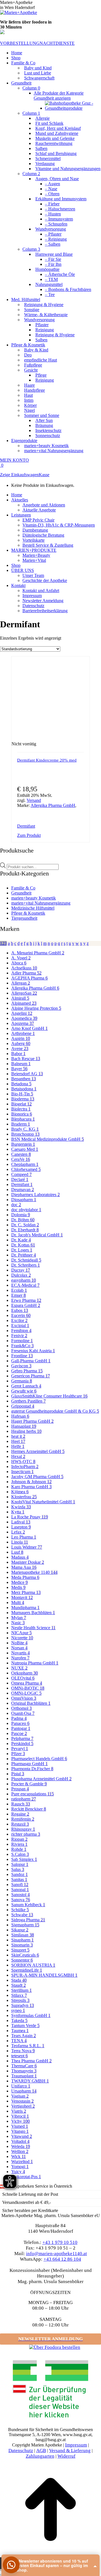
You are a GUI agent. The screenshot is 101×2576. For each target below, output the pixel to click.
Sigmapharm (25, 1925)
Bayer (19, 1069)
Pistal (18, 1774)
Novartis (20, 1653)
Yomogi (20, 2167)
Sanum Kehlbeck (28, 1905)
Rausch (21, 1804)
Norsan (19, 1648)
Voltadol (20, 2141)
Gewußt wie (24, 1391)
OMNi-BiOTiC (28, 1688)
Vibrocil (20, 2116)
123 (3, 943)
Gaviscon (21, 1366)
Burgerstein (23, 1144)
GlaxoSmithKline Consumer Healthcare (49, 1396)
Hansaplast (24, 1426)
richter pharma (26, 1834)
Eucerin (21, 1315)
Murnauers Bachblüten (33, 1613)
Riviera (19, 1844)
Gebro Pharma (27, 1371)
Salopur (20, 1864)
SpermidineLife (27, 1970)
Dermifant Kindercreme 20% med (47, 760)
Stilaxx (19, 1995)
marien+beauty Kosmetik (34, 898)
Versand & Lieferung (70, 2451)
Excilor (19, 1320)
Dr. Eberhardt (25, 1230)
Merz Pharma (26, 1592)
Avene (20, 1049)
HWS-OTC (23, 1461)
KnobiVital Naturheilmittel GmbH (43, 1502)
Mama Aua (24, 1567)
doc (16, 1205)
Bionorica (22, 1114)
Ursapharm (24, 2091)
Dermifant (26, 826)
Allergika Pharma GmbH (53, 805)
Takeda (19, 2020)
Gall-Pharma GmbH (31, 1361)
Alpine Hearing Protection (36, 1008)
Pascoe (19, 1733)
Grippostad (23, 1406)
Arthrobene (23, 1033)
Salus (18, 1869)
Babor (18, 1054)
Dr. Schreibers (26, 1265)
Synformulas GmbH (31, 2015)
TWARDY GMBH (30, 2081)
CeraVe (21, 1159)
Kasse (44, 475)
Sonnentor (22, 1960)
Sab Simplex (24, 1859)
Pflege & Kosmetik (28, 913)
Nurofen (20, 1658)
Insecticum (22, 1472)
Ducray (21, 1270)
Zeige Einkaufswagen (19, 475)
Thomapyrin (24, 2071)
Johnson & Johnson (31, 1482)
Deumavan (23, 1190)
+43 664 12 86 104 (62, 2259)
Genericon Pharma (31, 1376)
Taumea (20, 2031)
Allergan (21, 983)
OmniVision (24, 1698)
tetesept (19, 2056)
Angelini (22, 1013)
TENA (19, 2041)
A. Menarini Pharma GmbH (38, 953)
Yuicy (18, 2172)
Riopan (19, 1839)
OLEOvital (23, 1678)
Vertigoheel (23, 2106)
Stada (19, 1980)
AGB (41, 2451)
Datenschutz (21, 2451)
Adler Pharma (26, 973)
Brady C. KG (25, 1129)
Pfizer (18, 1754)
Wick (19, 2156)
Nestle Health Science (33, 1628)
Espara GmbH (26, 1305)
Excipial (20, 1325)
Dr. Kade (21, 1240)
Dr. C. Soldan (25, 1225)
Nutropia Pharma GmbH (35, 1663)
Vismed (20, 2126)
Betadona (21, 1084)
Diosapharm (24, 1200)
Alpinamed (24, 1003)
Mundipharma (25, 1608)
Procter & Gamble (29, 1784)
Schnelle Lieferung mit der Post (30, 2194)
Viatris (19, 2111)
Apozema (23, 1023)
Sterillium (21, 1990)
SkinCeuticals (25, 1955)
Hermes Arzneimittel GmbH (38, 1451)
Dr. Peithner (24, 1255)
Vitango (20, 2131)
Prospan (20, 1789)
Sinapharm (22, 1940)
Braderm (21, 1124)
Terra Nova (23, 2051)
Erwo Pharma (26, 1300)
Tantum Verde (25, 2026)
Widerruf (66, 2456)
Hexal (18, 1456)
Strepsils (20, 2000)
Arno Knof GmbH (29, 1028)
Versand (34, 800)
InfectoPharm (25, 1467)
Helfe (18, 1446)
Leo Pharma (24, 1537)
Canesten (21, 1154)
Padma (19, 1718)
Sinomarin (22, 1945)
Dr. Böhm (23, 1220)
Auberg (21, 1043)
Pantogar (21, 1728)
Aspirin (21, 1038)
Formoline (22, 1341)
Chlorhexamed (26, 1169)
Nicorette (22, 1638)
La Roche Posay (30, 1517)
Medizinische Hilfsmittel (33, 908)
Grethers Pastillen (28, 1401)
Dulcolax (21, 1275)
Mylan (19, 1618)
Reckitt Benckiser (29, 1809)
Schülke (20, 1910)
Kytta (18, 1512)
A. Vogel (21, 958)
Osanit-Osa (23, 1713)
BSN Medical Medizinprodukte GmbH (48, 1139)
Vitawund (22, 2136)
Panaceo (20, 1723)
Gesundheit (21, 893)
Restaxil (20, 1824)
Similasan (23, 1935)
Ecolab (19, 1290)
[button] (11, 2565)
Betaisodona (24, 1089)
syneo (18, 2010)
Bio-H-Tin (22, 1094)
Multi (18, 1602)
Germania (22, 1381)
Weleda (21, 2146)
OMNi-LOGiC (26, 1693)
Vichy (20, 2121)
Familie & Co (23, 888)
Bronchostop (25, 1134)
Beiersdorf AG (27, 1074)
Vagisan (20, 2096)
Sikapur (20, 1930)
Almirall (20, 998)
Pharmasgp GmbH (29, 1764)
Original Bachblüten (31, 1703)
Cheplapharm (25, 1164)
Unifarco (21, 2086)
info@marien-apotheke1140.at (57, 2254)
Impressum (76, 2445)
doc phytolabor (26, 1210)
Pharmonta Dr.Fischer (32, 1769)
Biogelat (21, 1104)
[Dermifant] (66, 826)
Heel (18, 1441)
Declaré (20, 1179)
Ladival (21, 1522)
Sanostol (20, 1895)
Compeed (21, 1174)
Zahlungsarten (40, 2456)
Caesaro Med (25, 1149)
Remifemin (23, 1819)
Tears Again (24, 2036)
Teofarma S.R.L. (28, 2046)
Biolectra (21, 1109)
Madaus (20, 1557)
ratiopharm (24, 1799)
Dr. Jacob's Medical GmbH (37, 1235)
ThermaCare (24, 2066)
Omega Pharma (27, 1683)
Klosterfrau (24, 1497)
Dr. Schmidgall (26, 1260)
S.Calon (20, 1854)
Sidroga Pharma (28, 1920)
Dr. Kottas (23, 1245)
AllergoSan (24, 993)
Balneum (21, 1064)
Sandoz (19, 1874)
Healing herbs (26, 1431)
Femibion (21, 1331)
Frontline (22, 1356)
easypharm (24, 1280)
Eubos (20, 1310)
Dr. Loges (22, 1250)
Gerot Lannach (26, 1386)
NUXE (19, 1668)
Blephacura (23, 1119)
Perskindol (22, 1743)
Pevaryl (20, 1749)
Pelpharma (22, 1738)
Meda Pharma (25, 1577)
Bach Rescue (26, 1059)
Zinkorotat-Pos (26, 2177)
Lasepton (21, 1527)
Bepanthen (24, 1079)
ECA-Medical (25, 1285)
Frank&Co (22, 1346)
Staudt (19, 1985)
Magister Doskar (28, 1562)
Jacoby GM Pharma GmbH (37, 1477)
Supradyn (23, 2005)
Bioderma (23, 1099)
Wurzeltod (22, 2161)
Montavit (22, 1597)
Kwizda (21, 1507)
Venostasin (22, 2101)
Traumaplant (24, 2076)
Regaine (20, 1814)
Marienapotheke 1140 (34, 1572)
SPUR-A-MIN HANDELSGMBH (44, 1975)
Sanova (21, 1900)
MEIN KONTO (14, 460)
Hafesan (20, 1416)
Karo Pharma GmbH (31, 1487)
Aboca (19, 963)
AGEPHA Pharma (29, 978)
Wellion (20, 2151)
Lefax (18, 1532)
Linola (20, 1542)
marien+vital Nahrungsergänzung (41, 903)
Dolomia (21, 1215)
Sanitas (19, 1879)
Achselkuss (24, 968)
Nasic (18, 1623)
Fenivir (19, 1336)
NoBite (19, 1643)
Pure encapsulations (33, 1794)
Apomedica (24, 1018)
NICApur (21, 1633)
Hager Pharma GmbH (32, 1421)
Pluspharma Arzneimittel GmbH (41, 1779)
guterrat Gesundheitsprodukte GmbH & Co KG (55, 1411)
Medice (19, 1582)
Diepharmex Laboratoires (35, 1195)
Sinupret (20, 1950)
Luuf (17, 1552)
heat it (18, 1436)
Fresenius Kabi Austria (33, 1351)
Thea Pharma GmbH (31, 2061)
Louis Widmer (27, 1547)
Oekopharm (25, 1673)
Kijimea (20, 1492)
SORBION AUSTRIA (33, 1965)
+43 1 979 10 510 (60, 2242)
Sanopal (20, 1890)
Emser (19, 1295)
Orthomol (21, 1708)
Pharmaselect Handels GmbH (39, 1759)
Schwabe (22, 1915)
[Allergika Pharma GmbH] (46, 826)
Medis (18, 1587)
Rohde (19, 1849)
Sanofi (20, 1885)
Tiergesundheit (24, 918)
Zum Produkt (29, 835)
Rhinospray (23, 1829)
